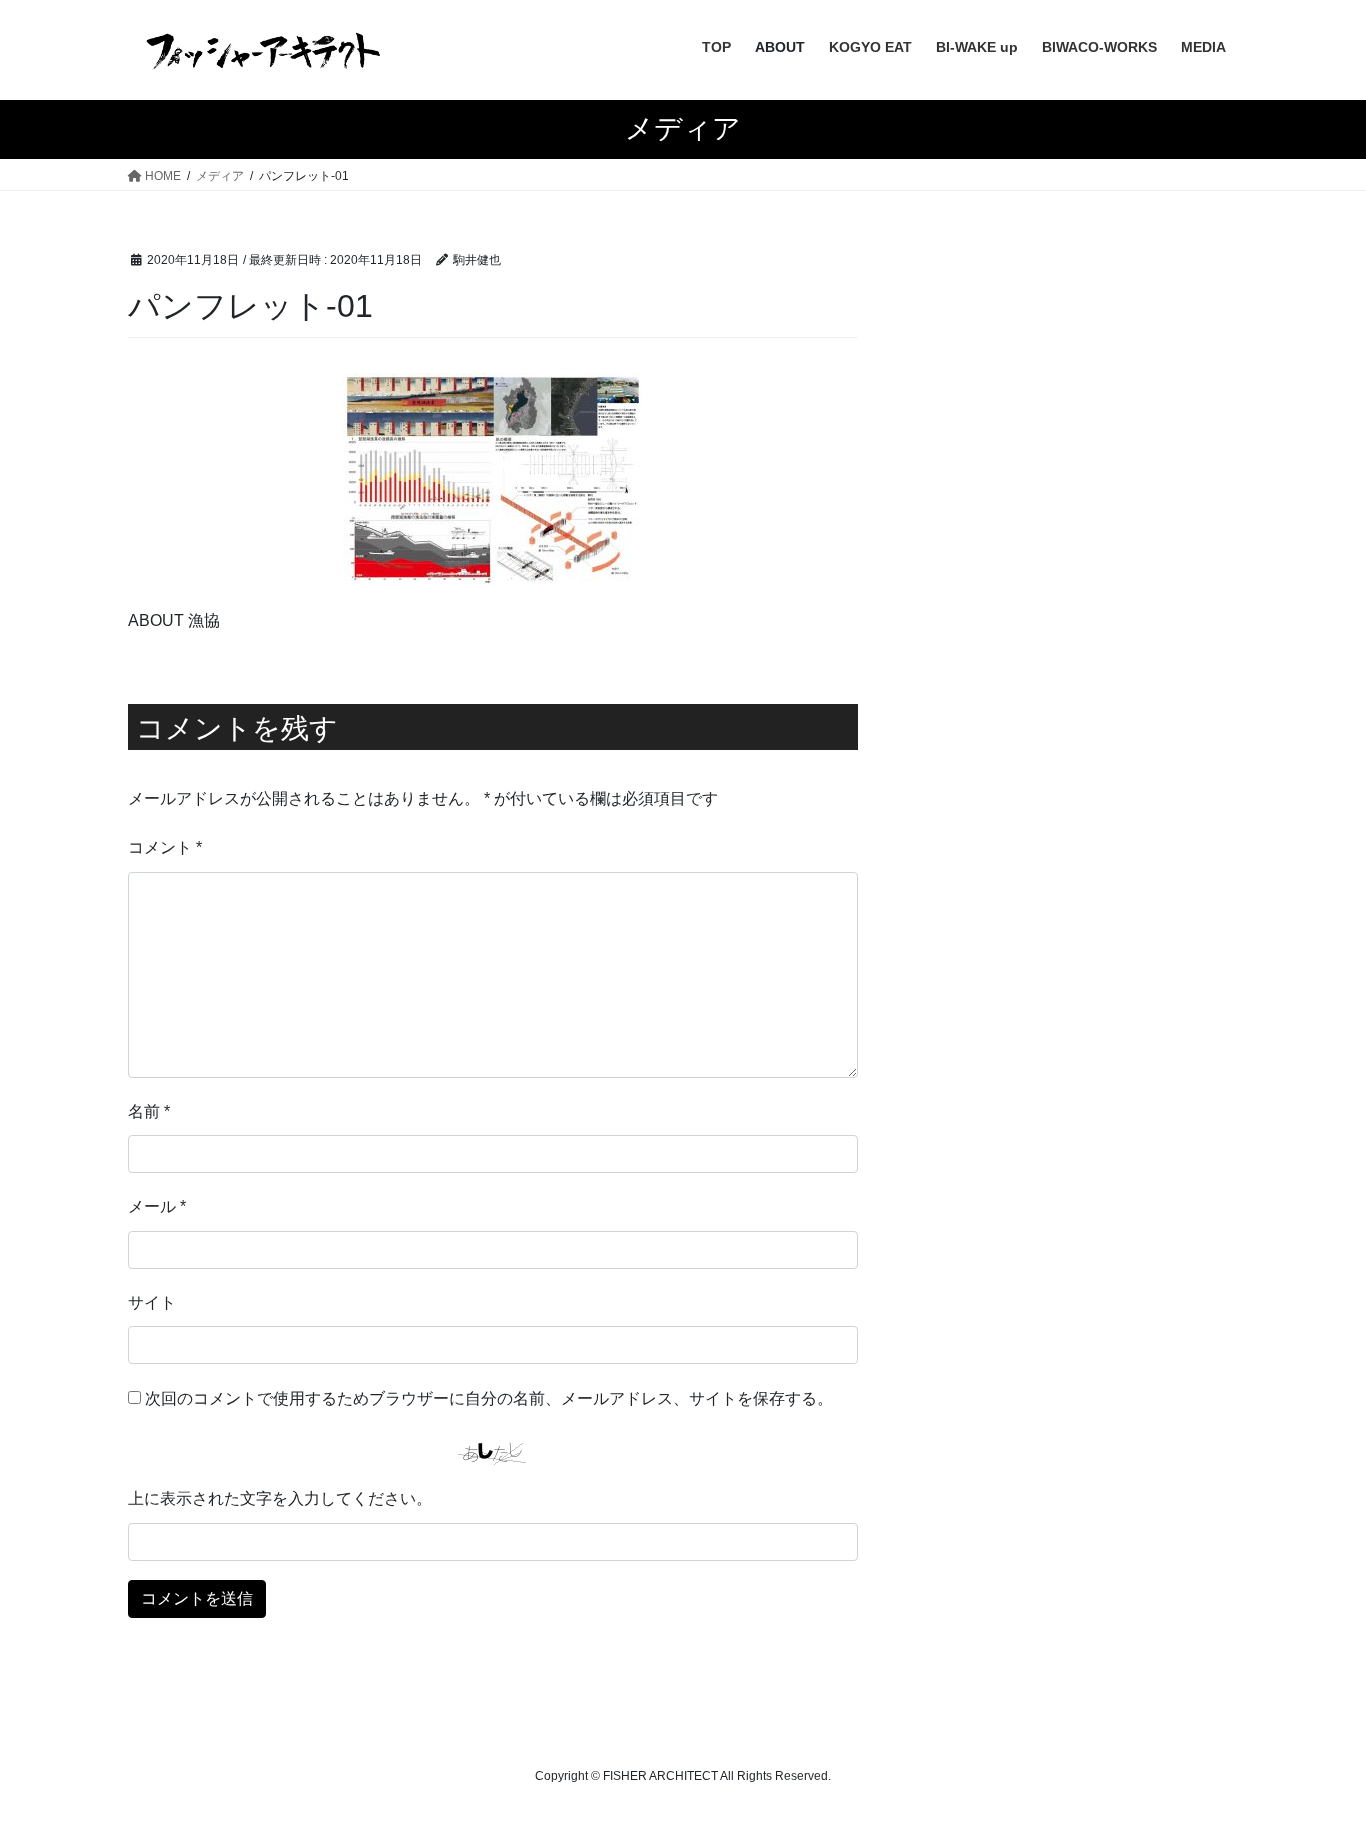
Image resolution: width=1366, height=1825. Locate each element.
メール (157, 1206)
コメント (165, 847)
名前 (149, 1111)
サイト (152, 1302)
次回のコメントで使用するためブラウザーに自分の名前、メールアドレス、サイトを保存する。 (489, 1398)
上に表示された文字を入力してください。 (280, 1498)
